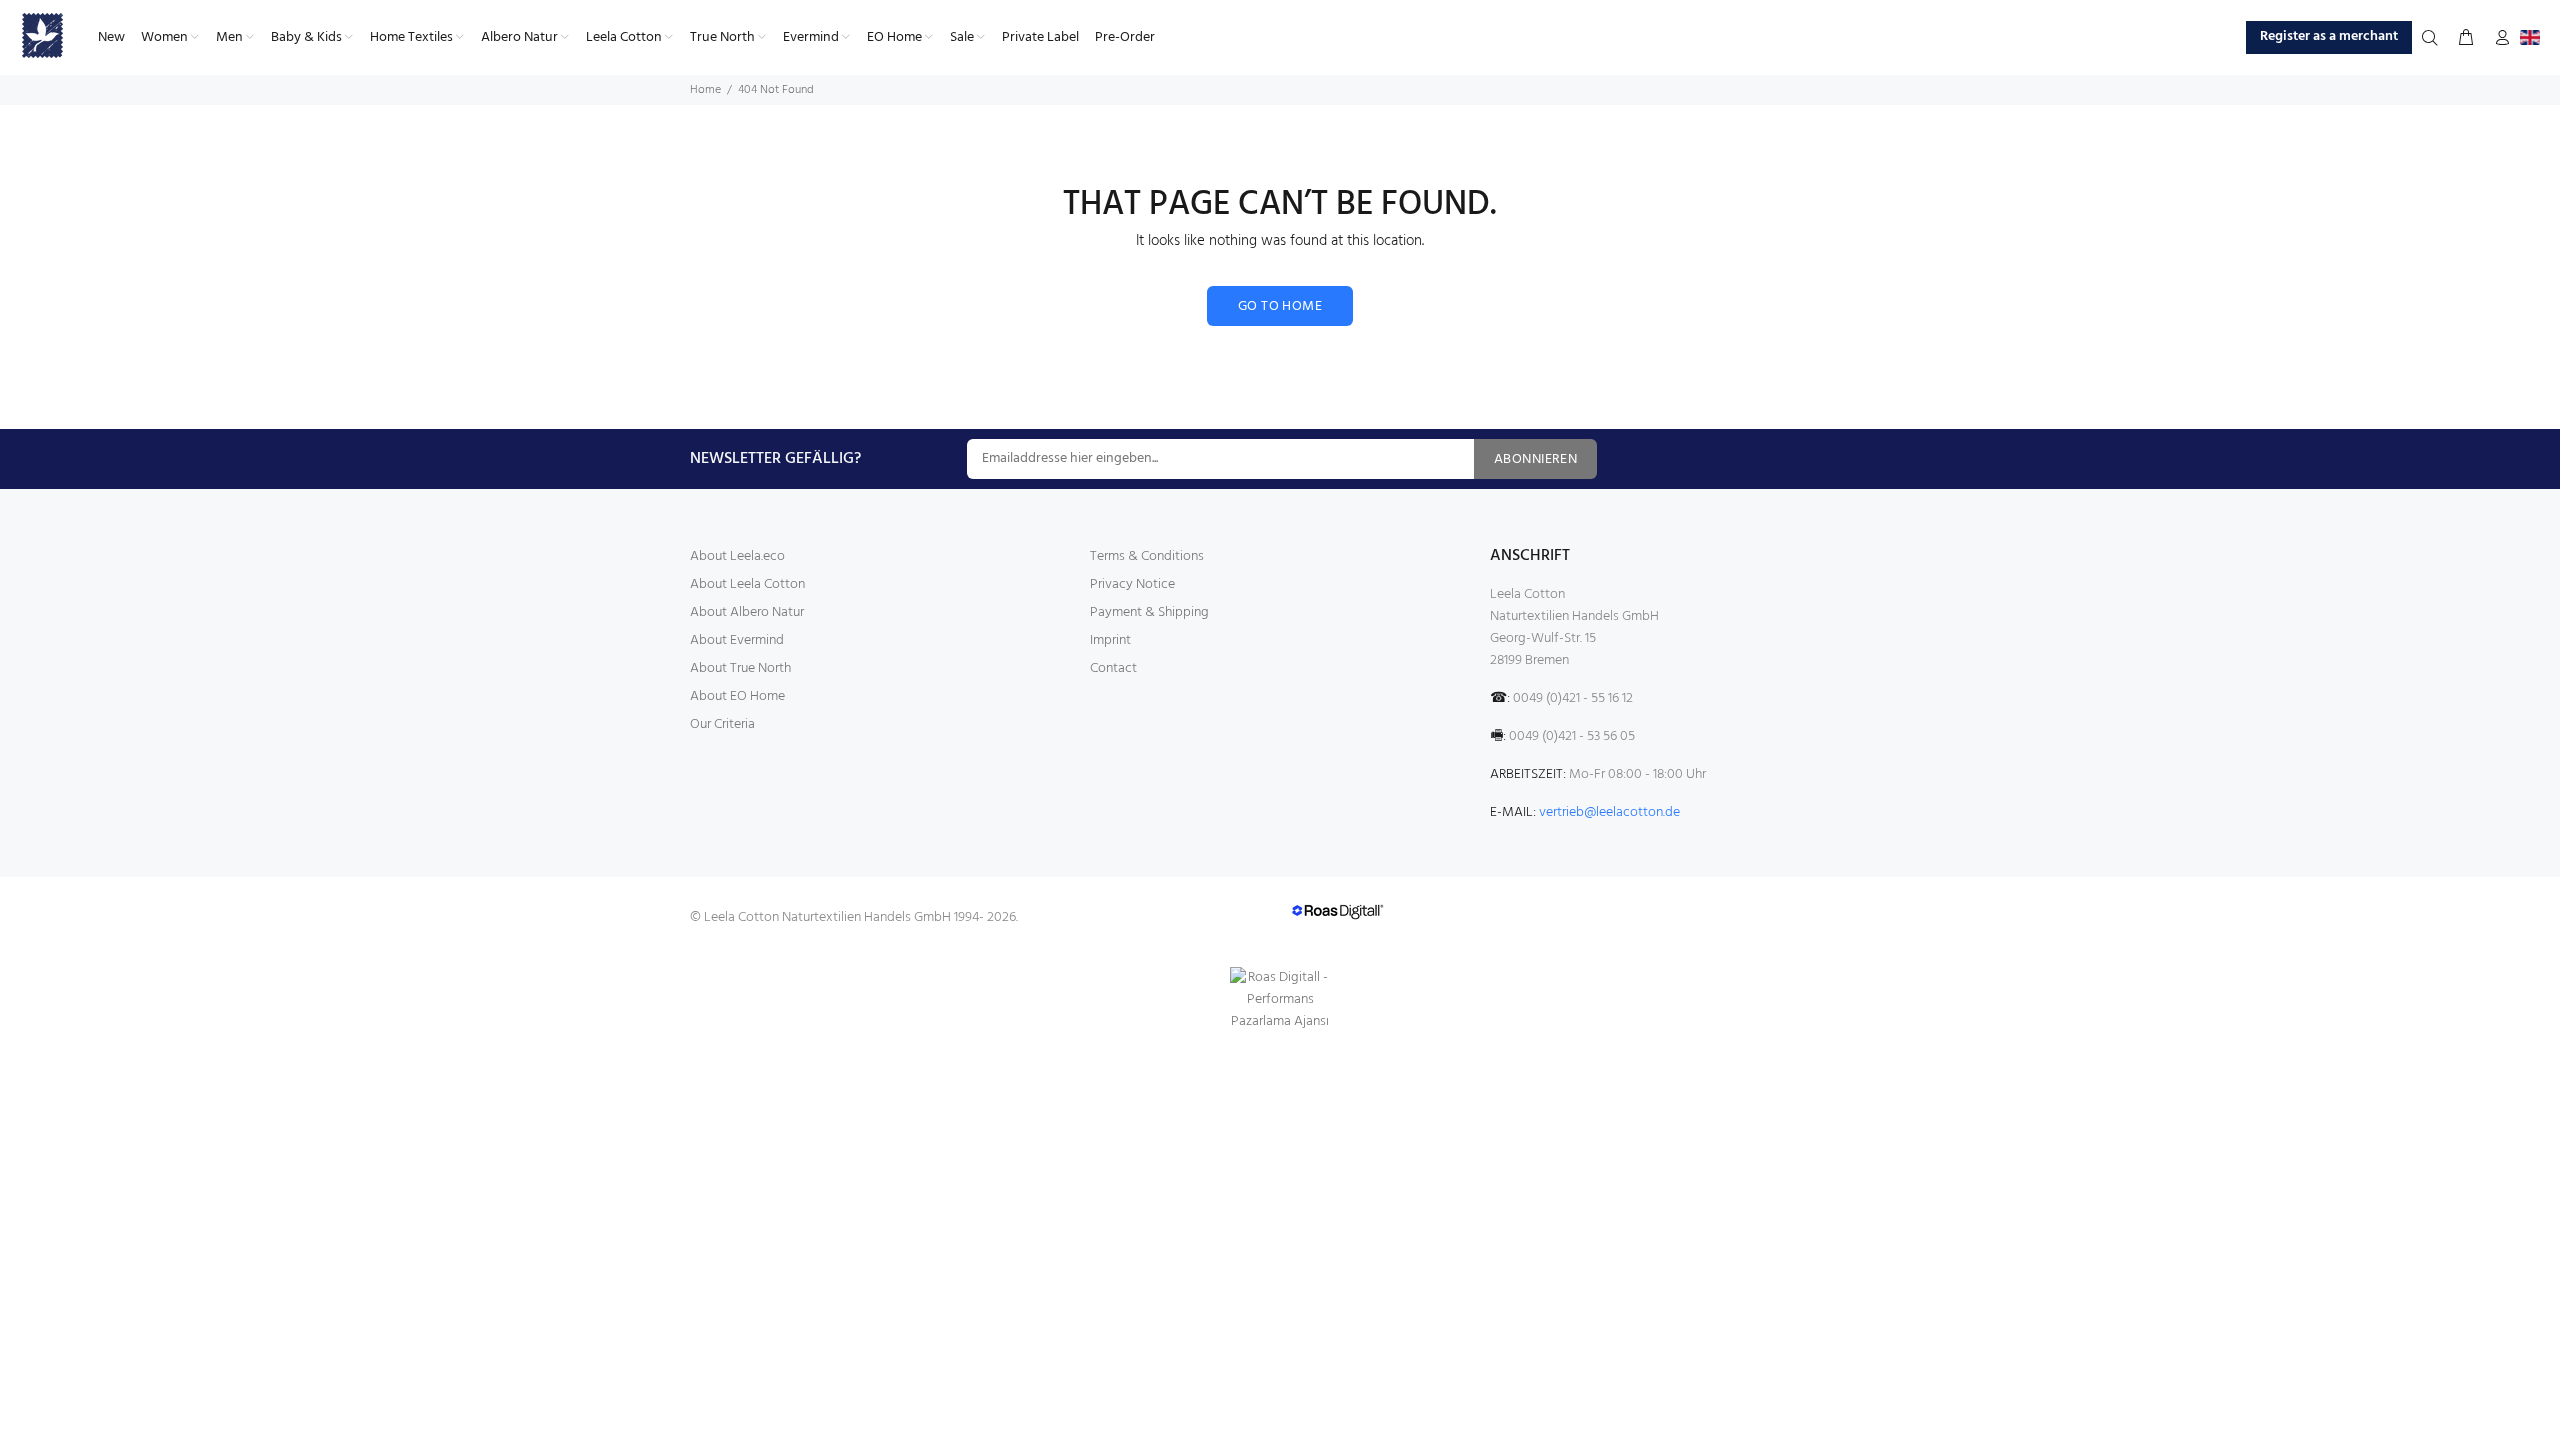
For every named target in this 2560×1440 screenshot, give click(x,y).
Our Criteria (722, 724)
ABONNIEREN (1535, 459)
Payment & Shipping (1149, 612)
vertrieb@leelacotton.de (1609, 812)
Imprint (1110, 640)
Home (705, 90)
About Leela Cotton (747, 584)
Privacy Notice (1132, 584)
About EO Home (737, 696)
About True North (740, 668)
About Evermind (737, 640)
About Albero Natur (747, 612)
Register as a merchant (2329, 36)
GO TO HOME (1280, 306)
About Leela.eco (737, 556)
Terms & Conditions (1147, 556)
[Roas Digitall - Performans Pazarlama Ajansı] (1280, 1000)
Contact (1113, 668)
